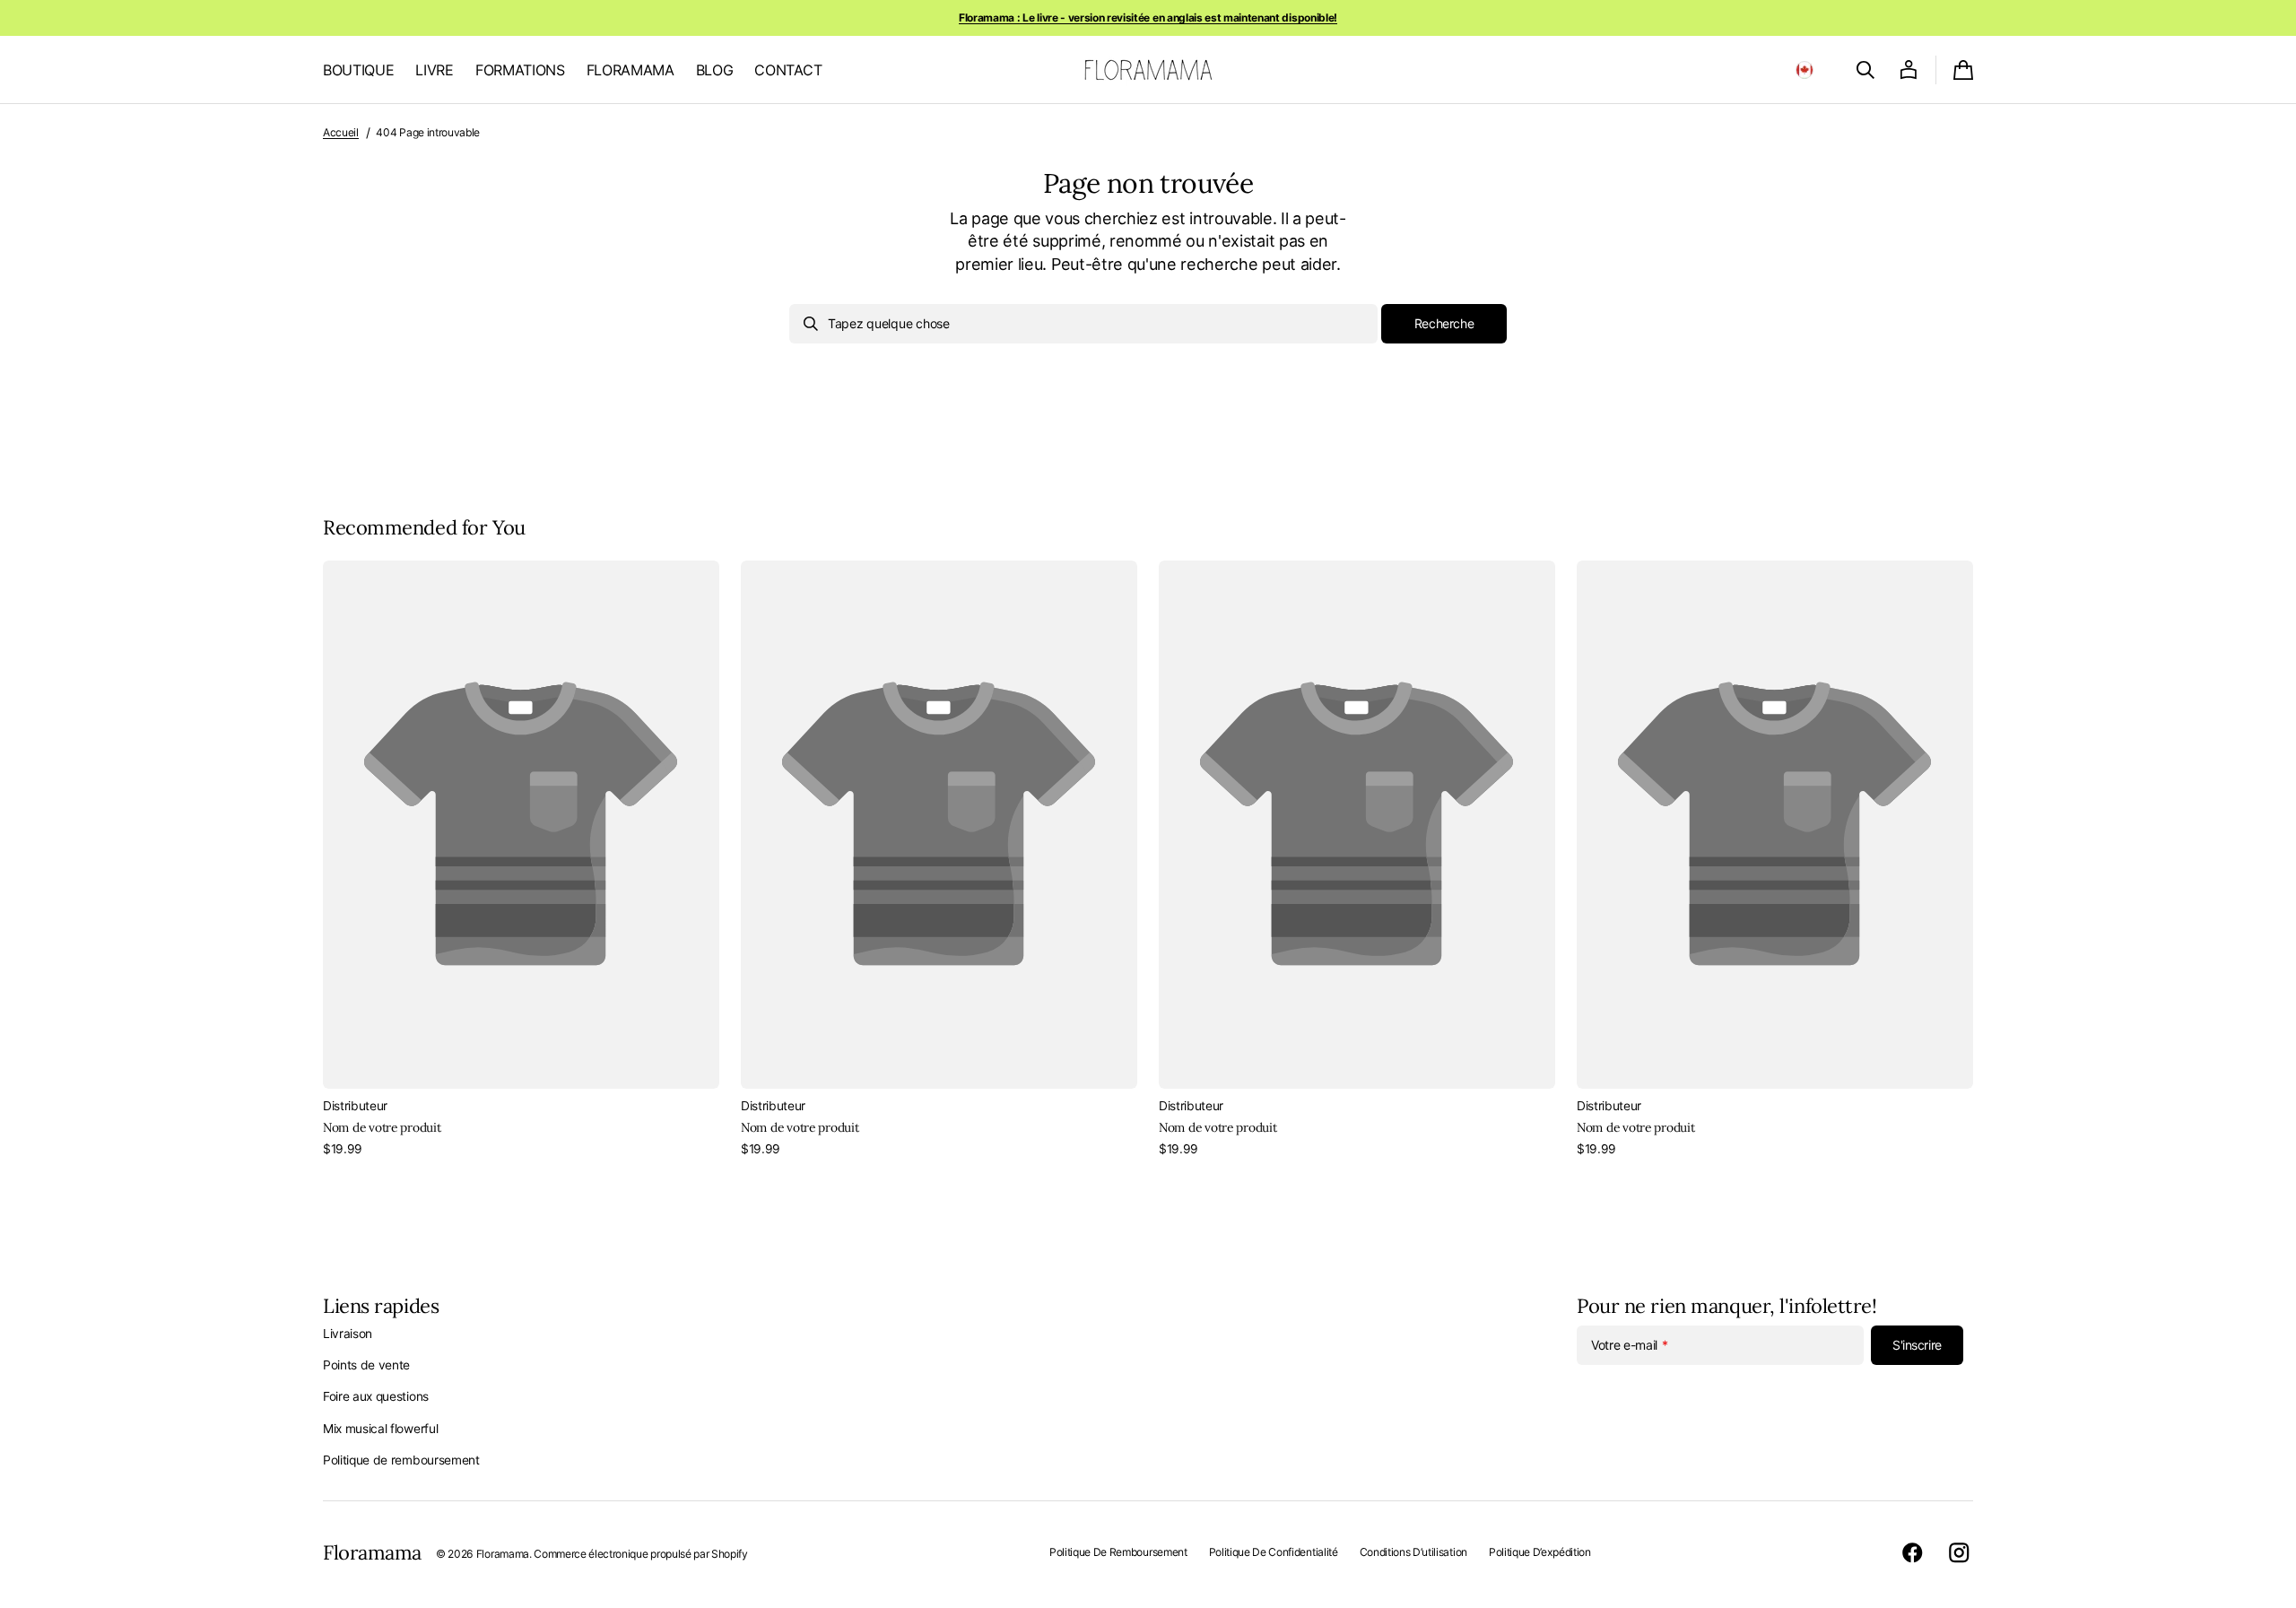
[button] (1805, 70)
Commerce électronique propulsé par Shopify (640, 1554)
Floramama (503, 1554)
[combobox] (1083, 324)
